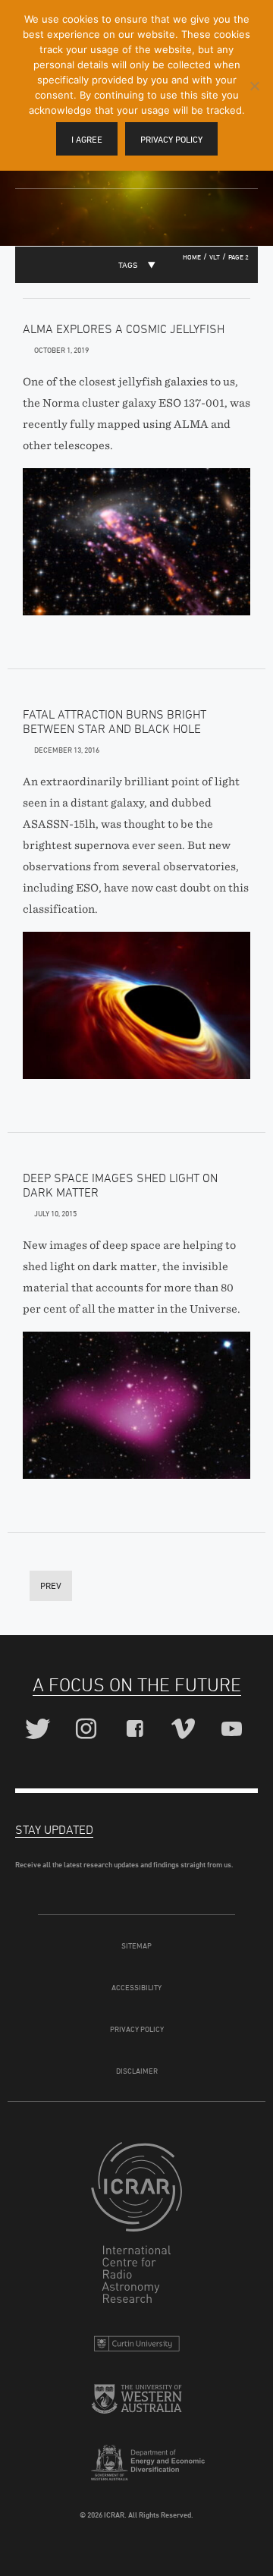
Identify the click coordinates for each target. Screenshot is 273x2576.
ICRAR (136, 2226)
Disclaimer (137, 2071)
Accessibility (136, 1987)
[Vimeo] (185, 1730)
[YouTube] (234, 1730)
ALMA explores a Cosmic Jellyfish (124, 329)
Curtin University (136, 2347)
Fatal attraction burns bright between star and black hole (115, 721)
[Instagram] (88, 1730)
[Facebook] (137, 1730)
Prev (51, 1585)
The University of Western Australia (136, 2405)
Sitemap (136, 1945)
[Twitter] (40, 1730)
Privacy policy (171, 139)
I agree (87, 139)
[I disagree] (254, 86)
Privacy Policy (137, 2029)
